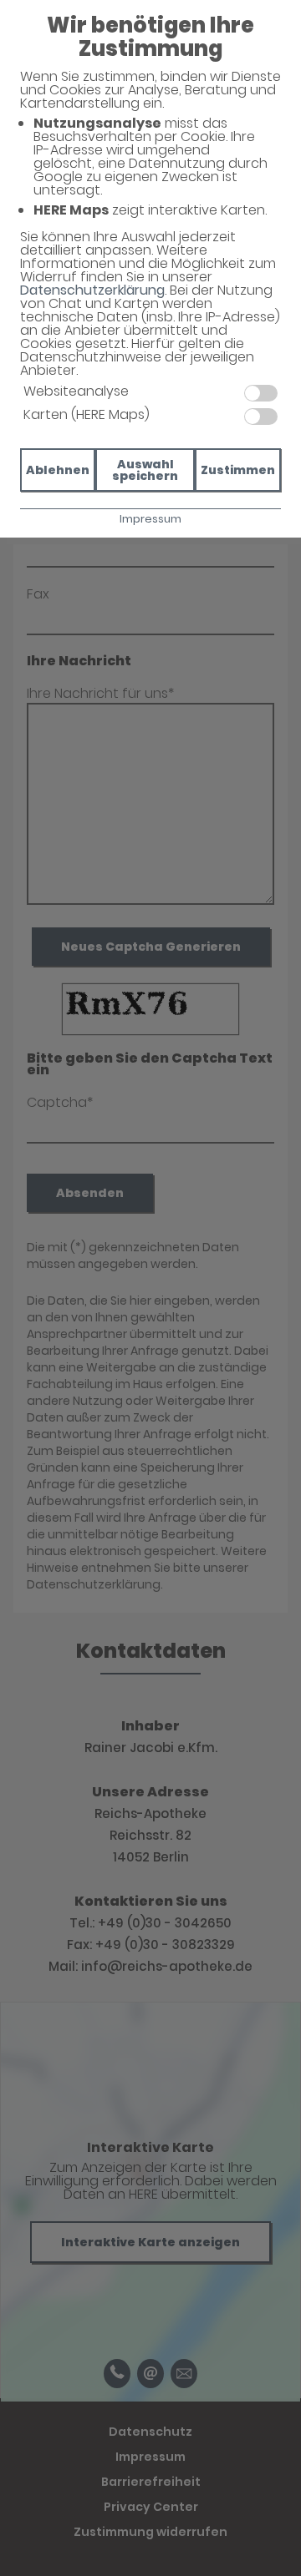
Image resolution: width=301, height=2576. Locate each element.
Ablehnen (58, 470)
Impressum (150, 519)
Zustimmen (238, 470)
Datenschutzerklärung (92, 290)
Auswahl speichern (145, 470)
